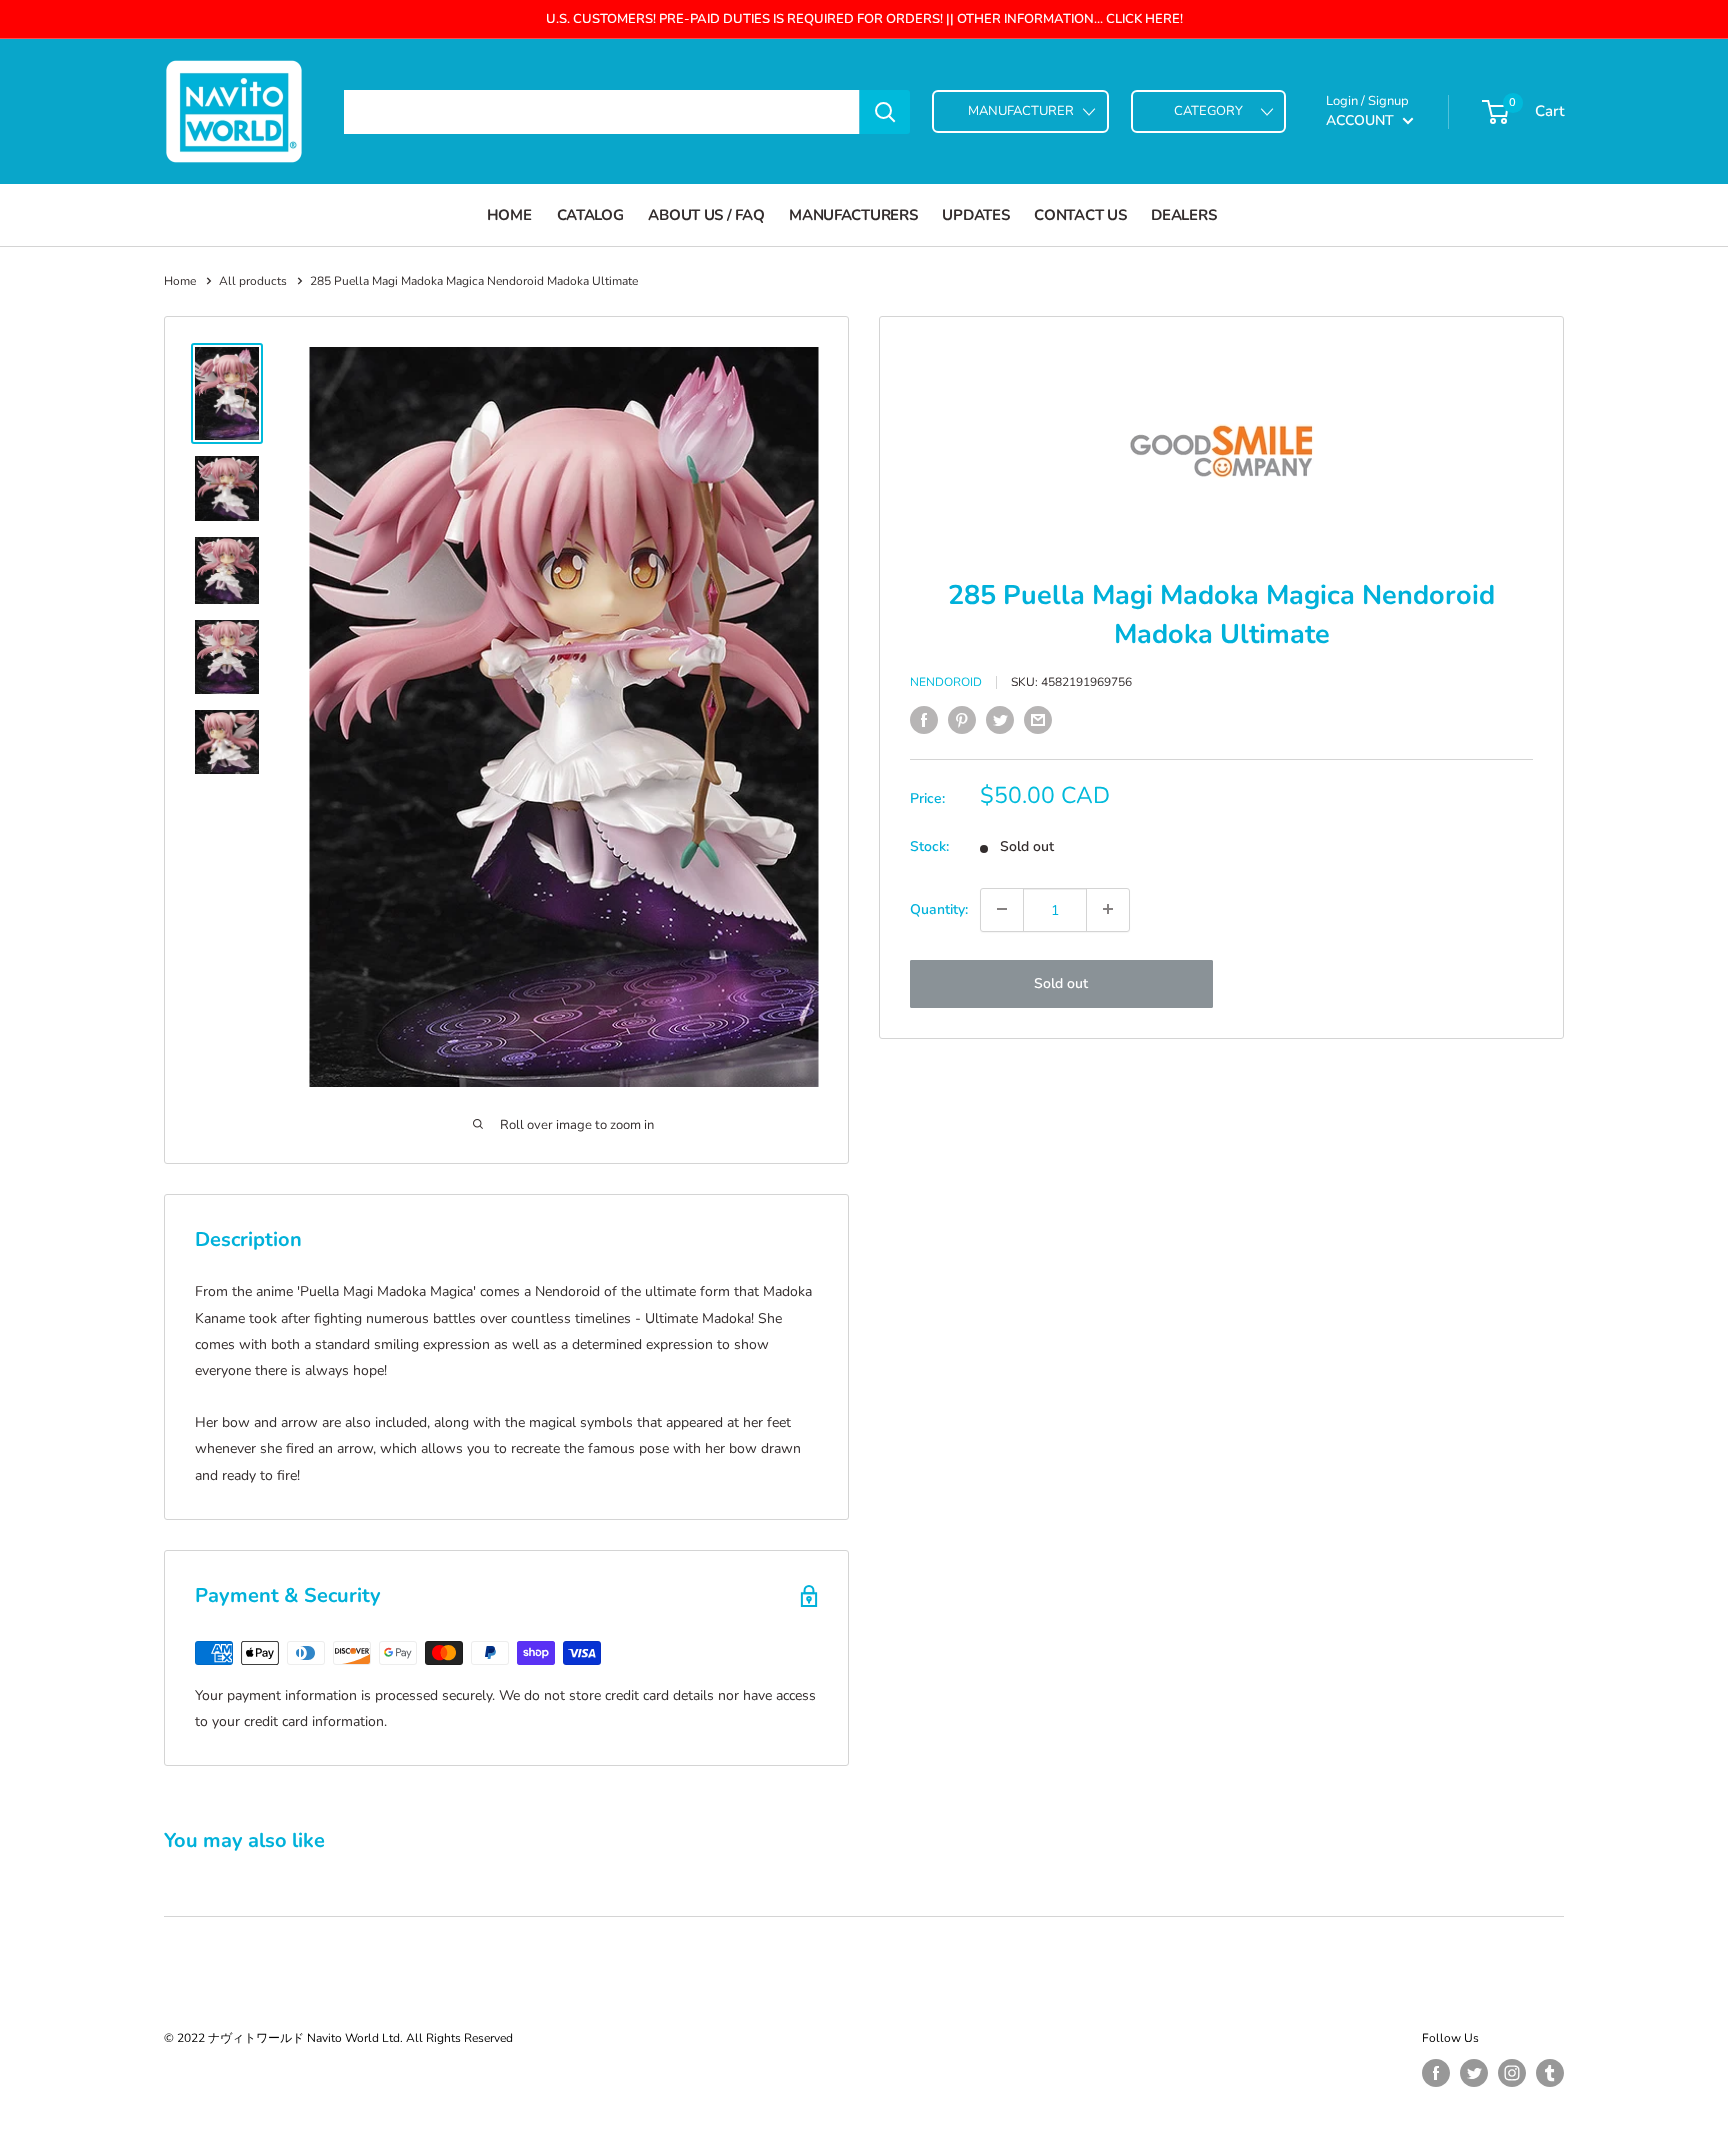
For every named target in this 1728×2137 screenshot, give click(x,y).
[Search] (885, 112)
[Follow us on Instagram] (1512, 2073)
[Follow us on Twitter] (1474, 2073)
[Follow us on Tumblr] (1550, 2073)
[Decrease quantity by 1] (1002, 909)
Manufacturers (853, 215)
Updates (975, 215)
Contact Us (1080, 215)
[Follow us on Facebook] (1436, 2073)
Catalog (590, 215)
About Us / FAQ (706, 215)
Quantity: (939, 908)
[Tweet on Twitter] (1000, 720)
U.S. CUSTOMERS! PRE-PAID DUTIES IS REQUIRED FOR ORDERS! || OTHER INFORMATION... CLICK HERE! (864, 19)
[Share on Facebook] (924, 720)
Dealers (1183, 215)
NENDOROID (946, 682)
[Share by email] (1038, 720)
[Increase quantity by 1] (1108, 909)
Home (509, 215)
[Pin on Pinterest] (962, 720)
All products (253, 281)
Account (1362, 120)
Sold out (1061, 982)
